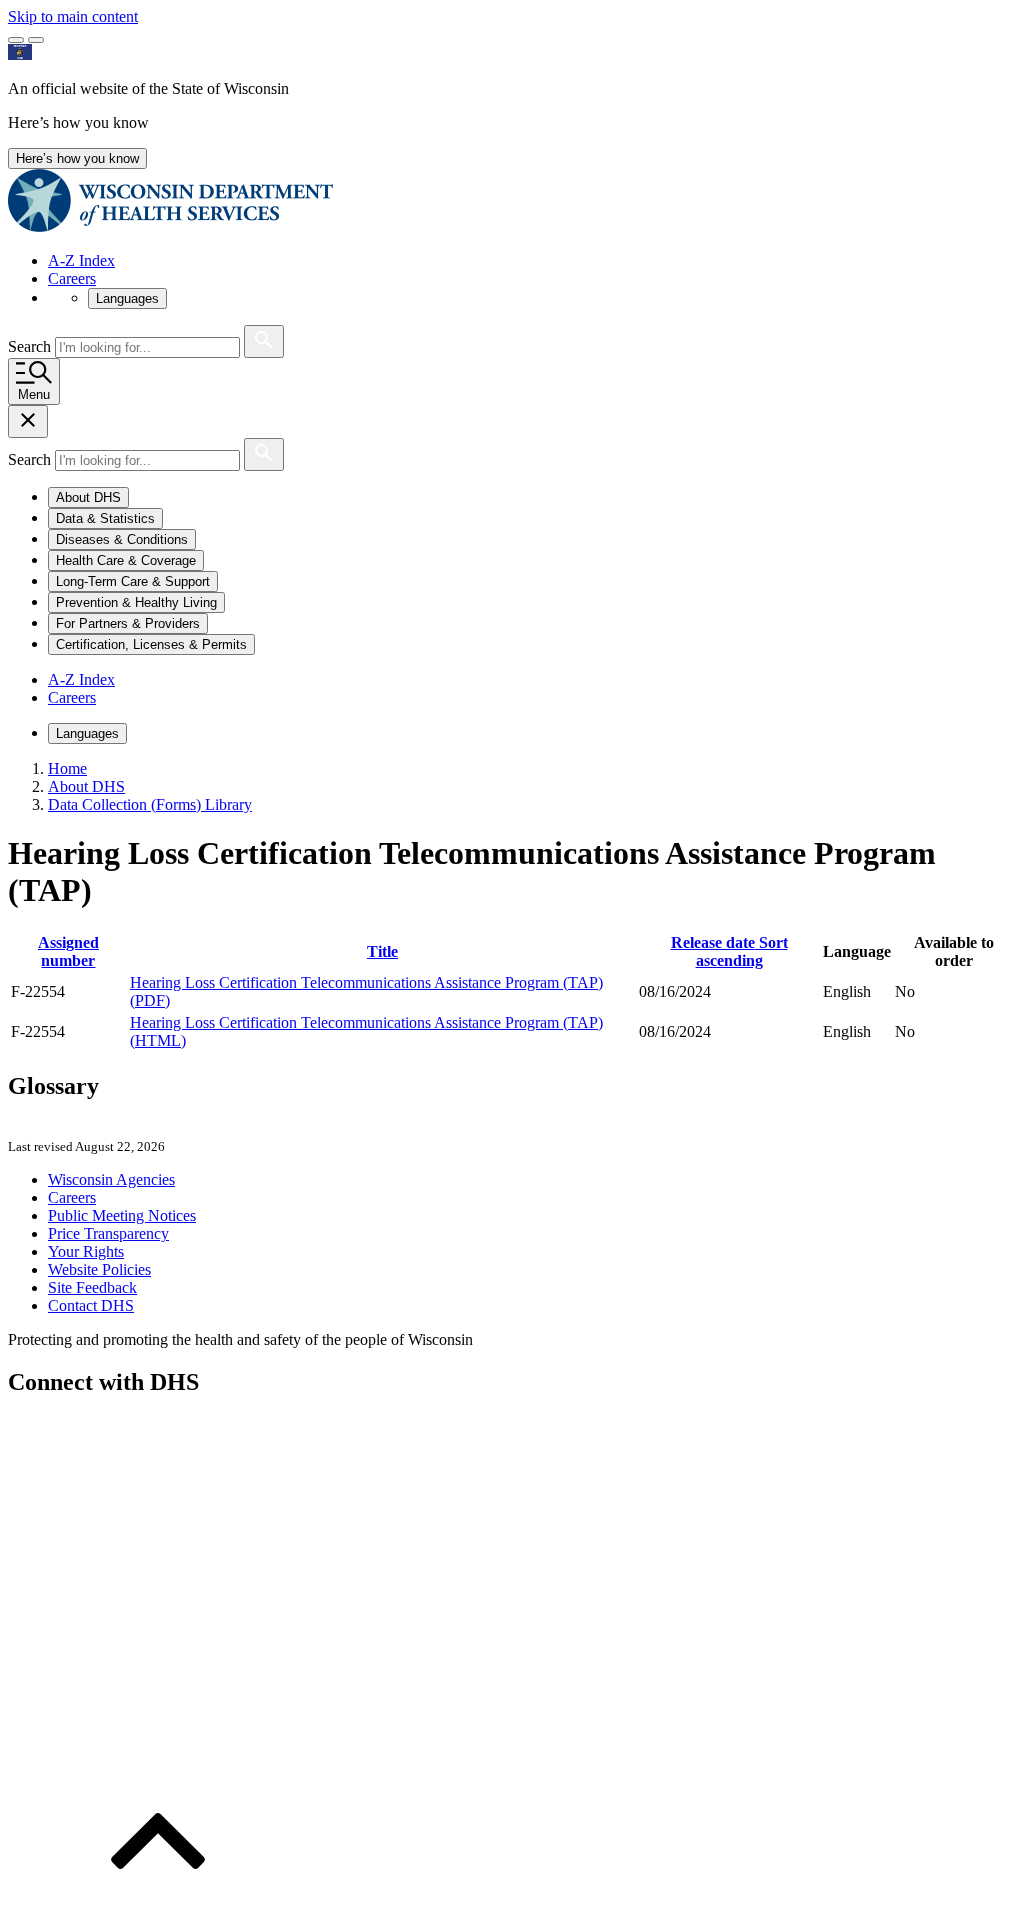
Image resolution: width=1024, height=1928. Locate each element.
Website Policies (99, 1269)
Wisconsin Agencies (111, 1179)
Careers (72, 278)
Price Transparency (108, 1233)
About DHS (86, 786)
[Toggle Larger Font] (16, 40)
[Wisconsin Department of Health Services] (170, 226)
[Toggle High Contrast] (36, 40)
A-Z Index (81, 260)
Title (382, 951)
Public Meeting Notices (122, 1215)
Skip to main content (73, 16)
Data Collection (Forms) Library (150, 804)
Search (31, 346)
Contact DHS (91, 1305)
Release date (729, 951)
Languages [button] (127, 298)
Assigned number (68, 951)
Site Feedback (92, 1287)
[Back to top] (158, 1910)
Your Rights (86, 1251)
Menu (34, 394)
